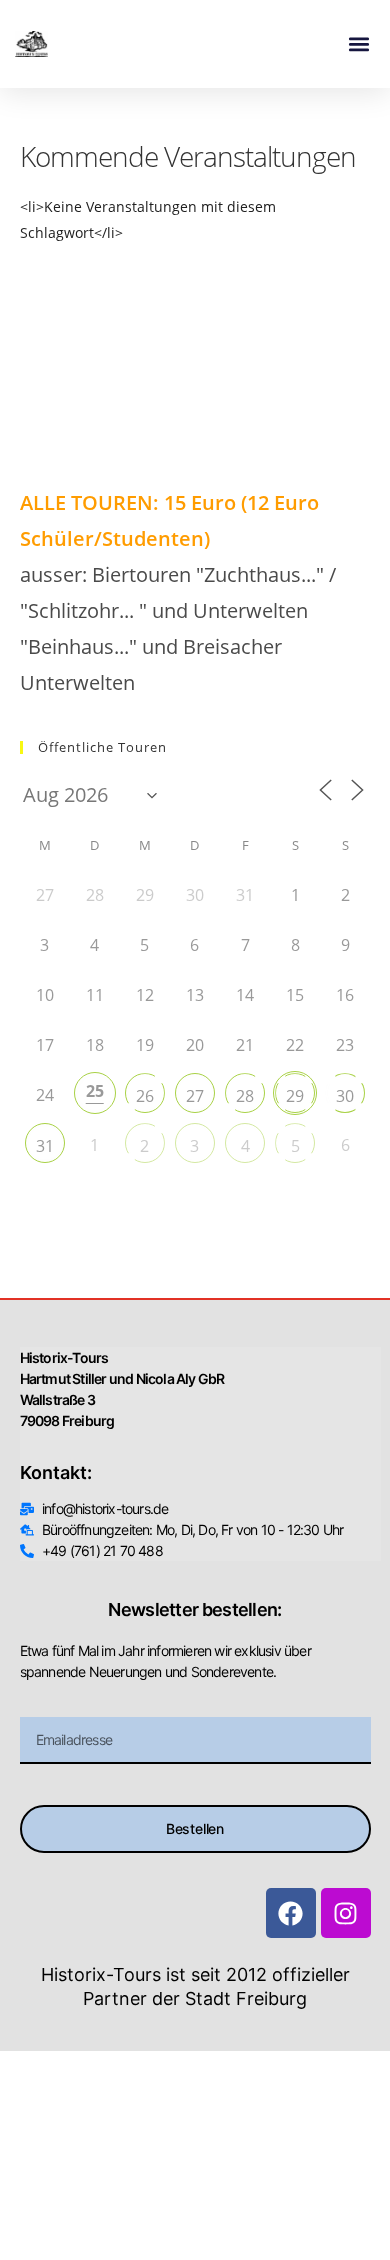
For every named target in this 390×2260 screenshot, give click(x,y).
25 (95, 1091)
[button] (358, 44)
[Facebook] (291, 1913)
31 (45, 1146)
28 (245, 1096)
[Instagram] (346, 1913)
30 (345, 1096)
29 (295, 1096)
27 (195, 1096)
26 (145, 1096)
